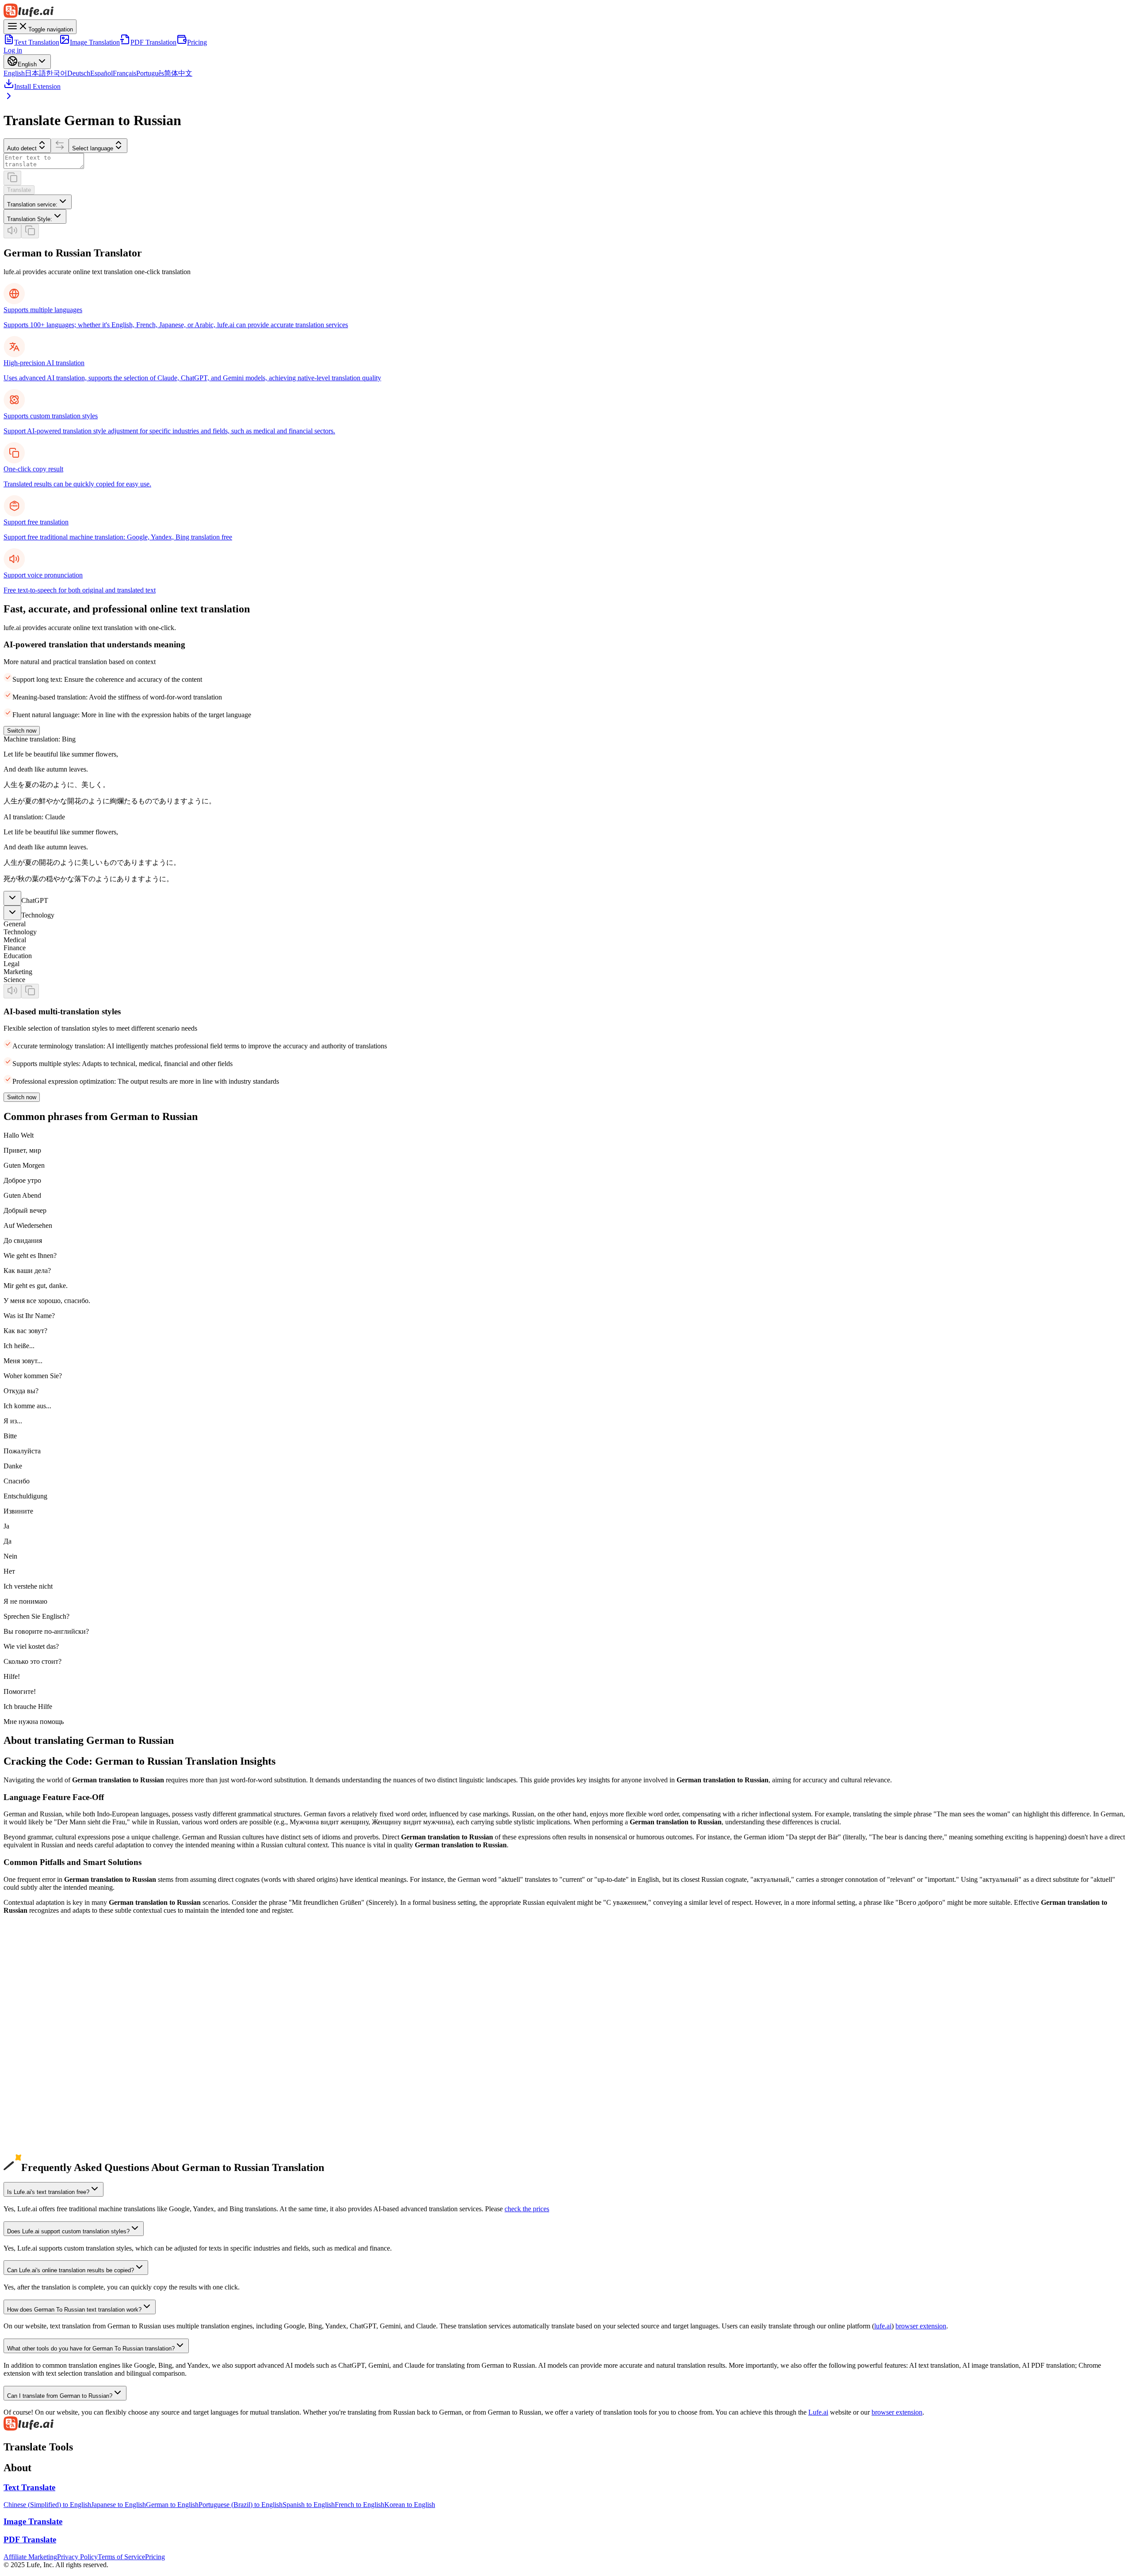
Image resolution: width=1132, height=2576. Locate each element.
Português (150, 73)
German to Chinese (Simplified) (48, 2050)
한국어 (57, 73)
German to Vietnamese (35, 2130)
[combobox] (38, 202)
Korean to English (410, 2505)
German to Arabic (29, 2114)
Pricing (197, 42)
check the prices (527, 2209)
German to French (29, 2082)
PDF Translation (153, 42)
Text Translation (37, 42)
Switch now (22, 731)
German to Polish (28, 2146)
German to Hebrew (31, 2162)
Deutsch (79, 73)
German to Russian (30, 2106)
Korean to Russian (29, 2035)
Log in (13, 50)
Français (124, 73)
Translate (19, 190)
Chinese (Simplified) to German (48, 1995)
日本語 (35, 73)
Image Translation (95, 42)
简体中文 (178, 73)
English (14, 73)
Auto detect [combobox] (22, 148)
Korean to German (30, 2027)
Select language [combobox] (93, 148)
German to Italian (28, 2098)
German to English (30, 2043)
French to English (359, 2505)
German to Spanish (30, 2074)
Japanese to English (119, 2505)
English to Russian (30, 1987)
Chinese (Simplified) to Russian (48, 2003)
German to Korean (30, 2066)
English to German (30, 1979)
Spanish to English (309, 2505)
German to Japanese (32, 2058)
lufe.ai (883, 2326)
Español (101, 73)
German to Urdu (27, 2138)
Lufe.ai (818, 2412)
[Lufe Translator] (566, 11)
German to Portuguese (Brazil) (46, 2090)
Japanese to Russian (31, 2019)
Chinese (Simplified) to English (47, 2505)
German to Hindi (27, 2122)
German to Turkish (30, 2154)
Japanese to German (32, 2011)
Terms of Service (121, 2557)
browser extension (921, 2326)
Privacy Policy (77, 2557)
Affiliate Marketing (30, 2557)
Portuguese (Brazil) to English (241, 2505)
